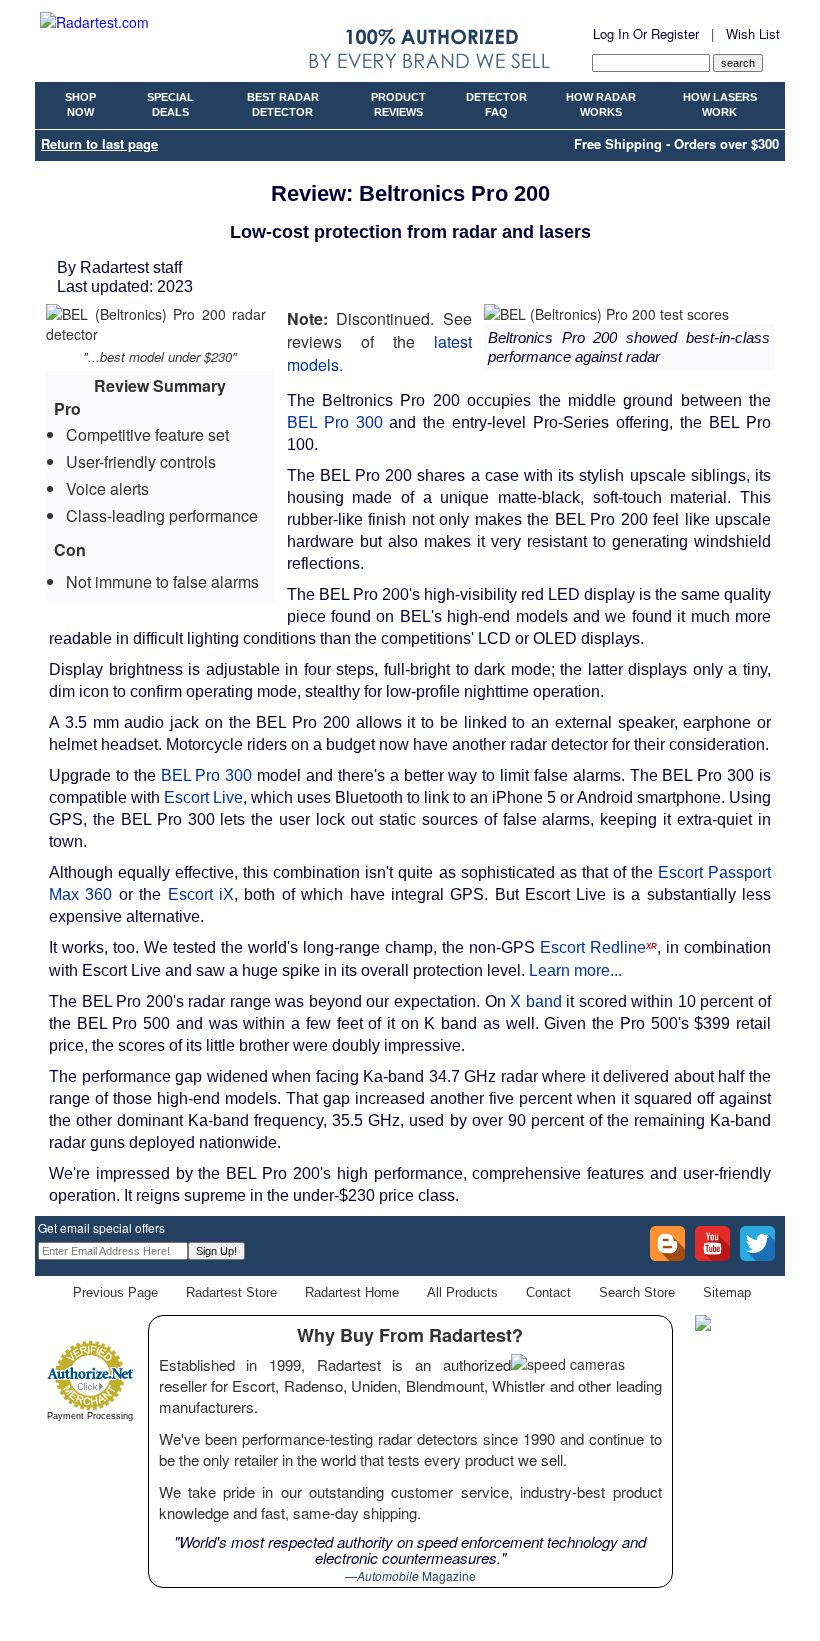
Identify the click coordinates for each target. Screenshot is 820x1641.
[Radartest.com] (94, 22)
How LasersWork (720, 105)
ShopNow (80, 105)
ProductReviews (398, 105)
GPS (66, 819)
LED (564, 594)
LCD (494, 638)
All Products (462, 1292)
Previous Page (115, 1292)
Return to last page (99, 143)
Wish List (753, 33)
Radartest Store (231, 1292)
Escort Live (203, 797)
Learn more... (575, 970)
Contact (548, 1292)
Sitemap (727, 1292)
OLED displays (586, 638)
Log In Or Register (646, 33)
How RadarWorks (601, 105)
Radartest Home (352, 1292)
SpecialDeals (170, 105)
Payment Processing (90, 1416)
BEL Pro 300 (335, 422)
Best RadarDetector (283, 105)
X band (536, 1001)
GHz (480, 1076)
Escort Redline (598, 947)
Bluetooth (369, 797)
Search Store (637, 1292)
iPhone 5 (524, 797)
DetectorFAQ (496, 105)
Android (605, 797)
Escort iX (201, 894)
